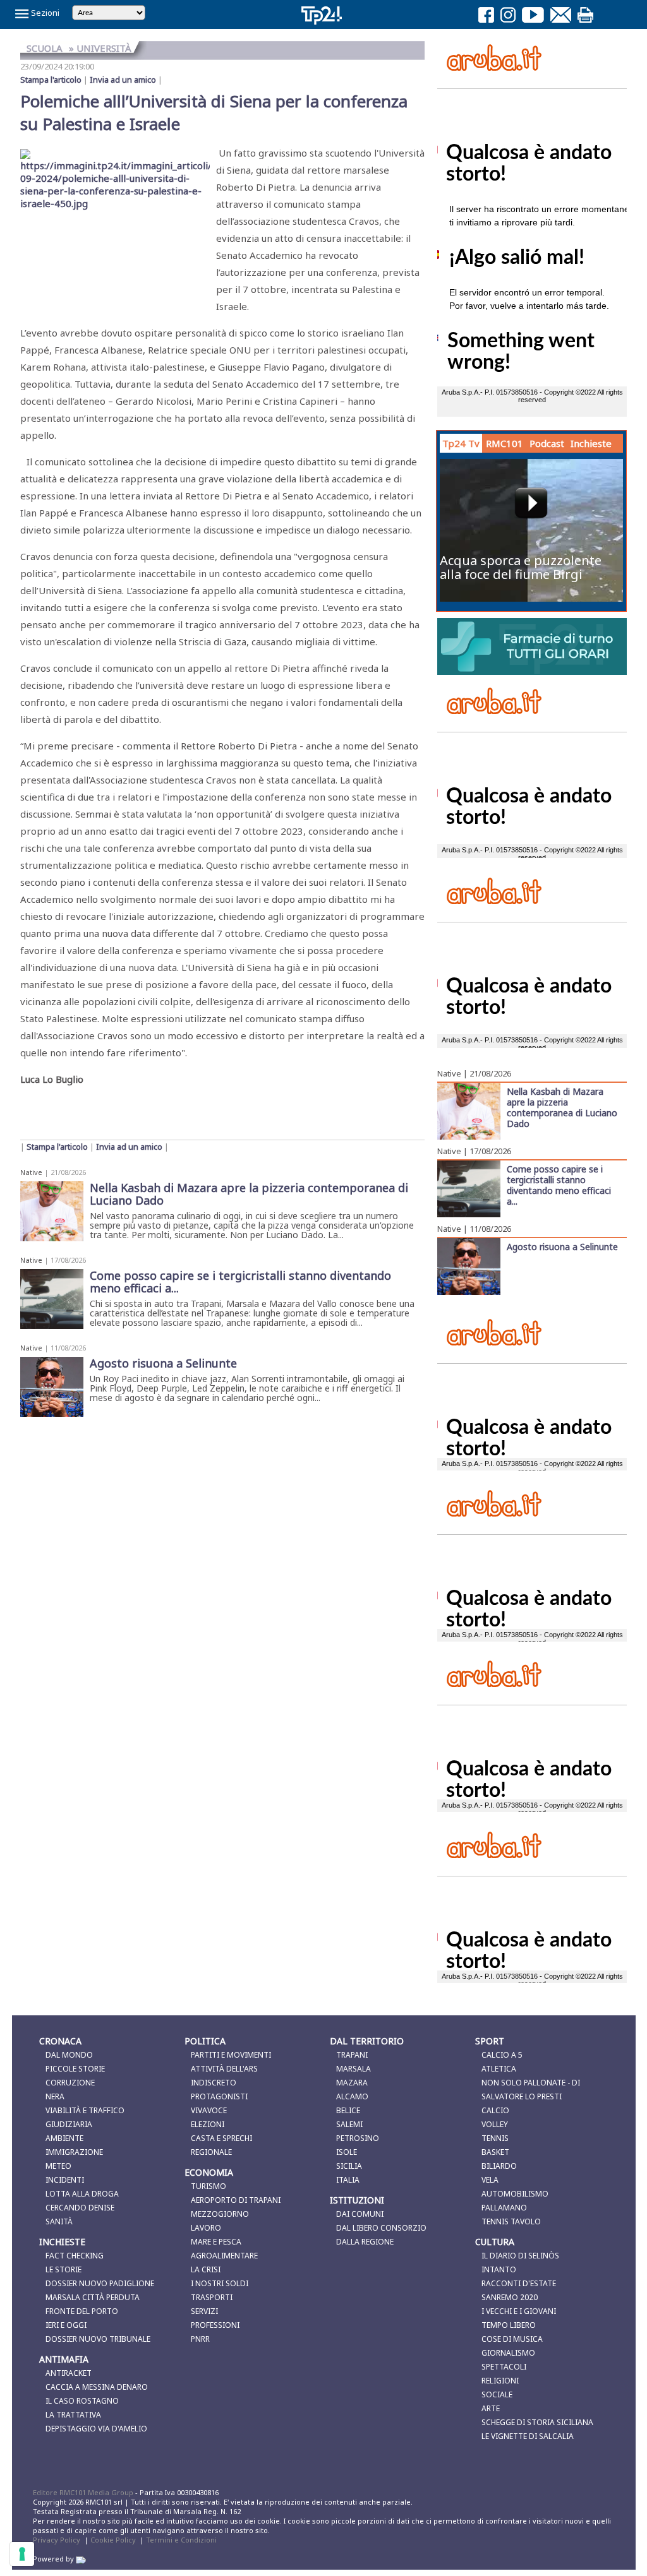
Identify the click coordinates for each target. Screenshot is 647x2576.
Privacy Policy (57, 2540)
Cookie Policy (113, 2540)
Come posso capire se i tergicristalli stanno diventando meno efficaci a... (559, 1185)
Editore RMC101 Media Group (84, 2492)
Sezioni (44, 13)
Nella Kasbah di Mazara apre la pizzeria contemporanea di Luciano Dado (562, 1107)
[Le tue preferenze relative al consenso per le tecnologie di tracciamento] (22, 2554)
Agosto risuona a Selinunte (562, 1246)
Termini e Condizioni (181, 2540)
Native (31, 1172)
